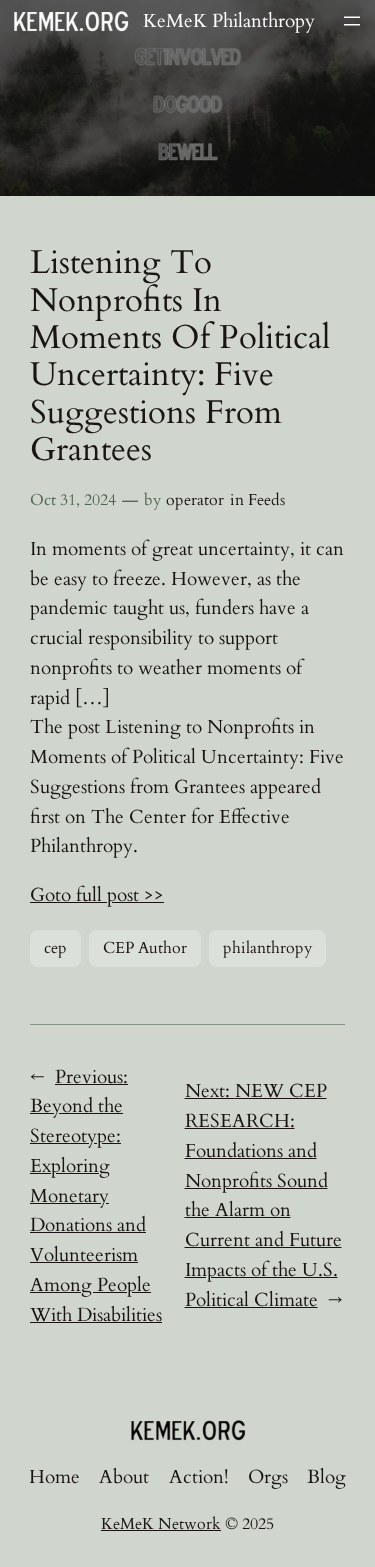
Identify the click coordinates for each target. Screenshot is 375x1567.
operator (195, 500)
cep (55, 948)
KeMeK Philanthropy (229, 21)
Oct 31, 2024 (73, 500)
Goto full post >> (97, 895)
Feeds (266, 500)
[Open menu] (352, 21)
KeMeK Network (161, 1524)
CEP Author (145, 948)
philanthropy (267, 948)
